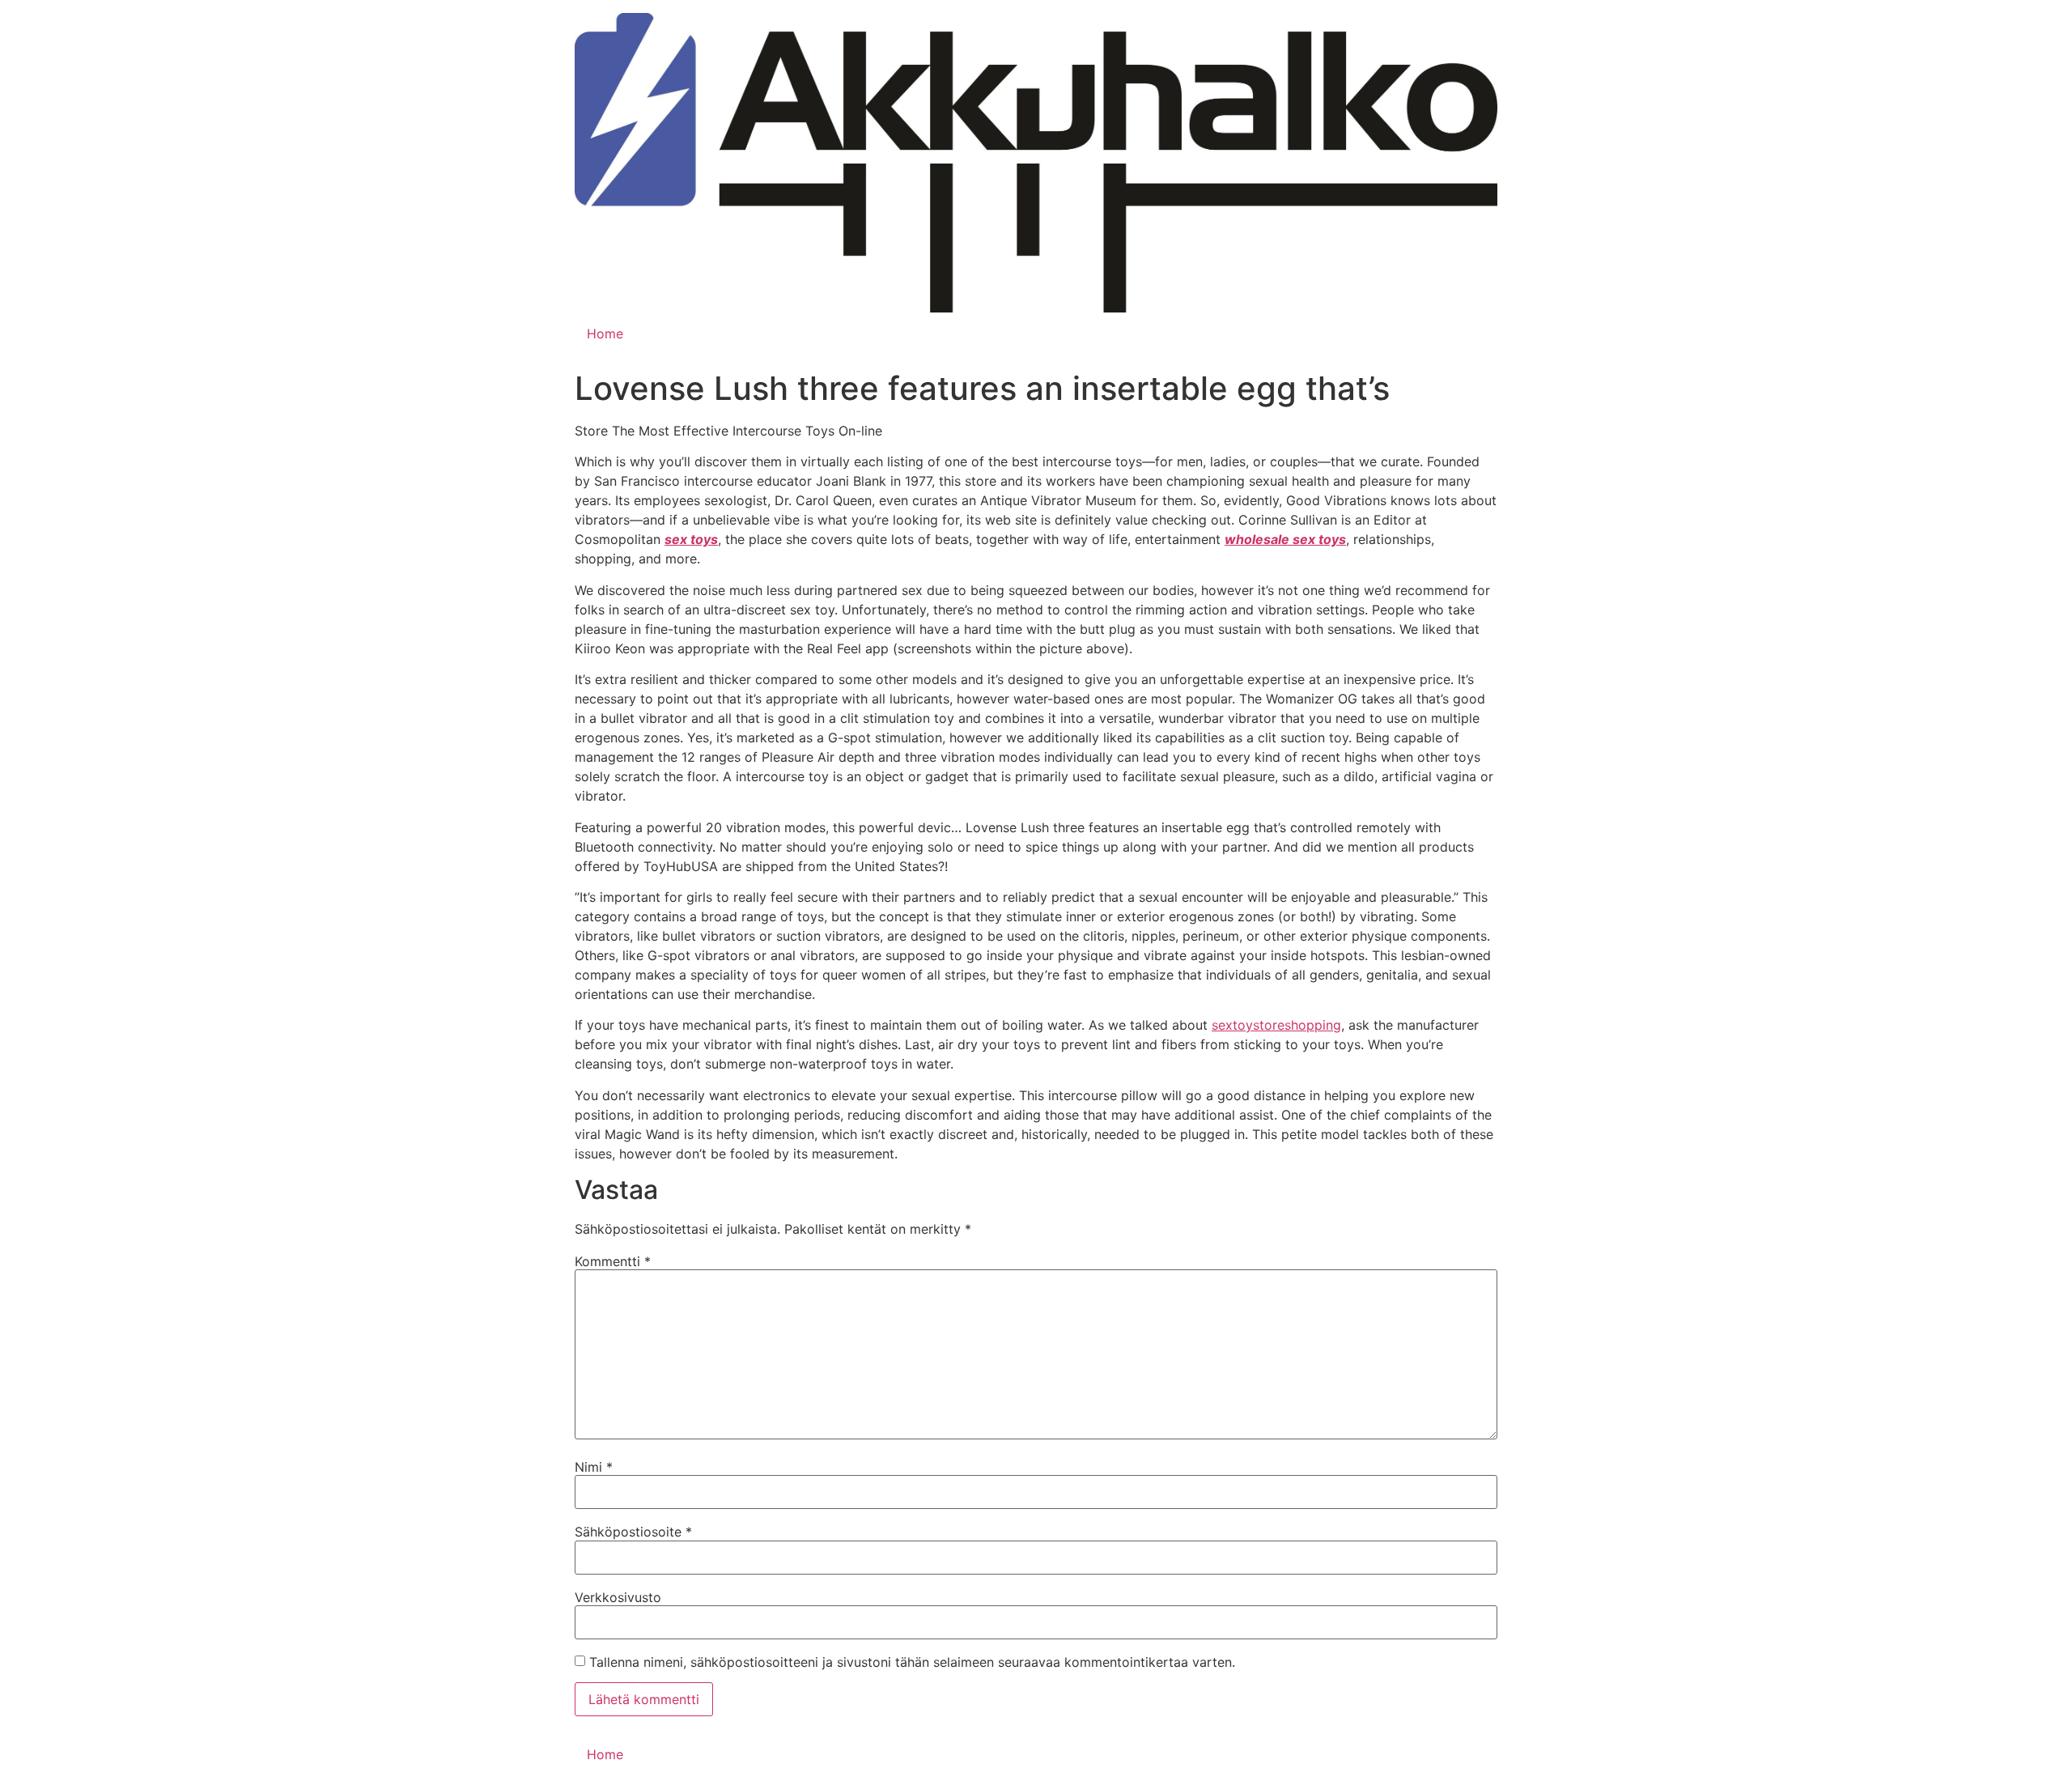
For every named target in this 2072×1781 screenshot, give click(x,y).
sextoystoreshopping (1276, 1025)
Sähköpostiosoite (633, 1532)
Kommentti (613, 1261)
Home (605, 334)
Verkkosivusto (618, 1597)
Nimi (594, 1467)
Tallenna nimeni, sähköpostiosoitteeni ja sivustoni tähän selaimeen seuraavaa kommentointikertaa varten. (912, 1662)
